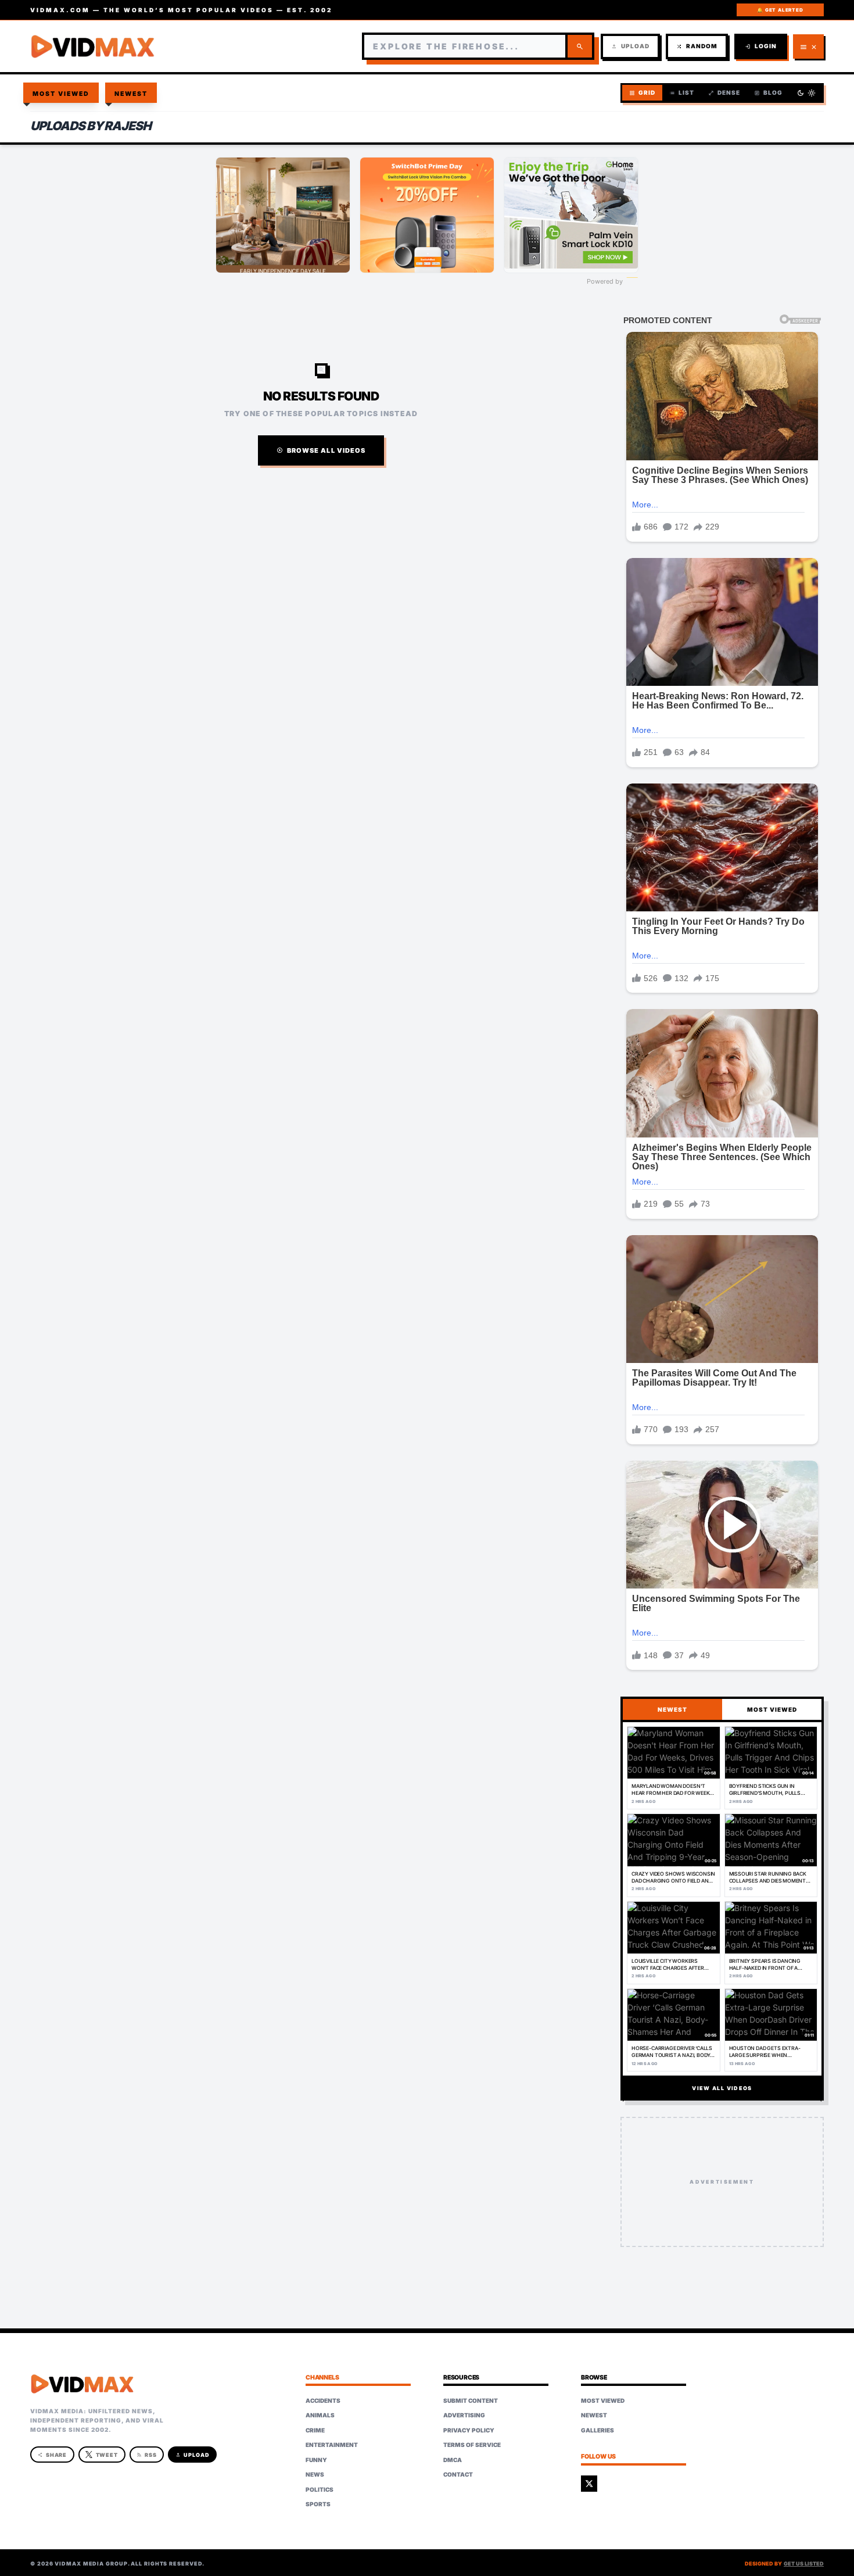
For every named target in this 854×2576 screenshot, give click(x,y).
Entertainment (332, 2445)
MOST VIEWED (772, 1709)
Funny (316, 2460)
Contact (458, 2474)
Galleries (598, 2430)
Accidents (323, 2400)
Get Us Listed (804, 2564)
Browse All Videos (321, 450)
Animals (320, 2415)
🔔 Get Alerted (780, 10)
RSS (147, 2455)
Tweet (107, 2455)
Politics (320, 2489)
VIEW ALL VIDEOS (722, 2088)
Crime (315, 2430)
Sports (318, 2504)
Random (697, 46)
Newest (131, 94)
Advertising (464, 2415)
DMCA (453, 2460)
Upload (630, 46)
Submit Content (471, 2400)
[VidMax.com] (93, 46)
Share (53, 2455)
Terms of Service (472, 2445)
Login (761, 46)
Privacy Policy (469, 2430)
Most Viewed (61, 94)
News (315, 2474)
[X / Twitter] (589, 2484)
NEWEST (672, 1709)
